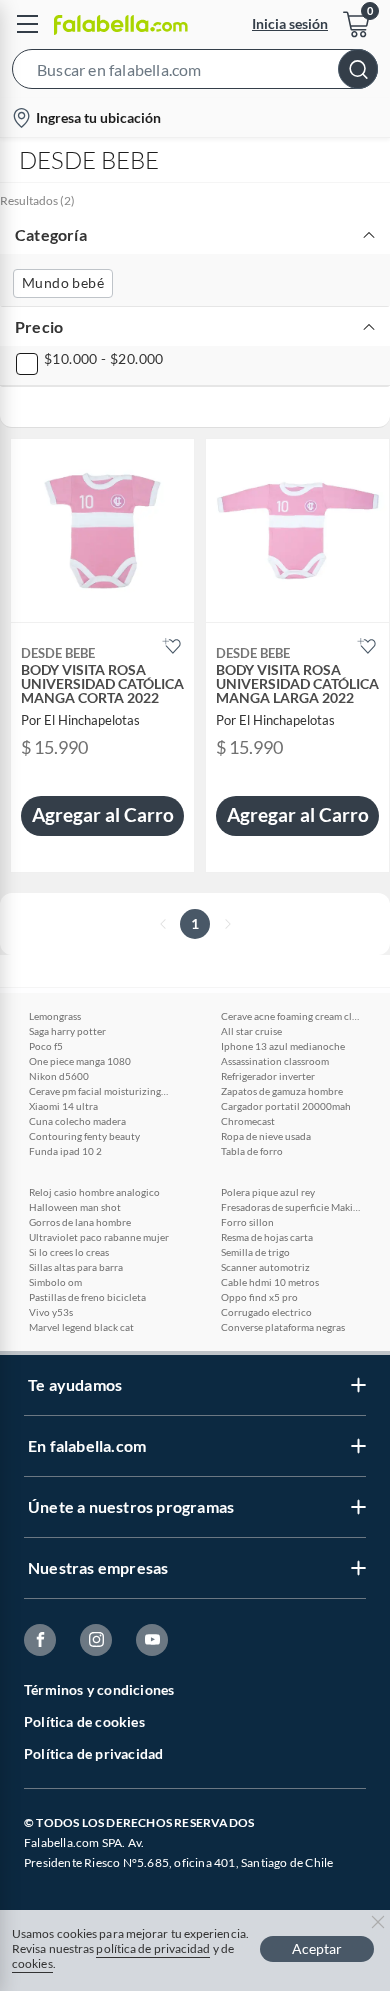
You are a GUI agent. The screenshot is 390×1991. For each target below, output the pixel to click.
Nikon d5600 (59, 1076)
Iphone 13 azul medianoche (283, 1046)
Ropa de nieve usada (266, 1136)
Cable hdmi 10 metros (270, 1282)
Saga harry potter (67, 1031)
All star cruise (251, 1031)
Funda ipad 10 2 (65, 1151)
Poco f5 (46, 1046)
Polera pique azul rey (268, 1192)
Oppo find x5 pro (259, 1297)
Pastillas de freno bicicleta (87, 1297)
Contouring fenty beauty (84, 1136)
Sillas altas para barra (76, 1267)
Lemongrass (55, 1016)
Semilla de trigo (255, 1252)
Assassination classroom (275, 1061)
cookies (32, 1963)
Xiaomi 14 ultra (63, 1106)
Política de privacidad (93, 1753)
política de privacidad (153, 1948)
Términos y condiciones (99, 1689)
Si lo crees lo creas (69, 1252)
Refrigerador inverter (268, 1076)
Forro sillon (247, 1222)
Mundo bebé (63, 282)
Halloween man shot (75, 1207)
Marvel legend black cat (81, 1327)
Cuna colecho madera (77, 1121)
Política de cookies (84, 1721)
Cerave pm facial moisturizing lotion (99, 1091)
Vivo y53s (51, 1312)
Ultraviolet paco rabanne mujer (99, 1237)
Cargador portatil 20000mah (286, 1106)
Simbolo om (55, 1282)
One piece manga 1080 (80, 1061)
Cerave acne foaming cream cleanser (291, 1016)
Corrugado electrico (266, 1312)
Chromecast (248, 1121)
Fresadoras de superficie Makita (291, 1207)
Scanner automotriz (265, 1267)
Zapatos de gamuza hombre (282, 1091)
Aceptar (317, 1948)
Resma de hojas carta (267, 1237)
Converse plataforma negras (283, 1327)
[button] (195, 73)
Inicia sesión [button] (290, 23)
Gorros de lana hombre (80, 1222)
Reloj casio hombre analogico (94, 1192)
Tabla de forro (252, 1151)
